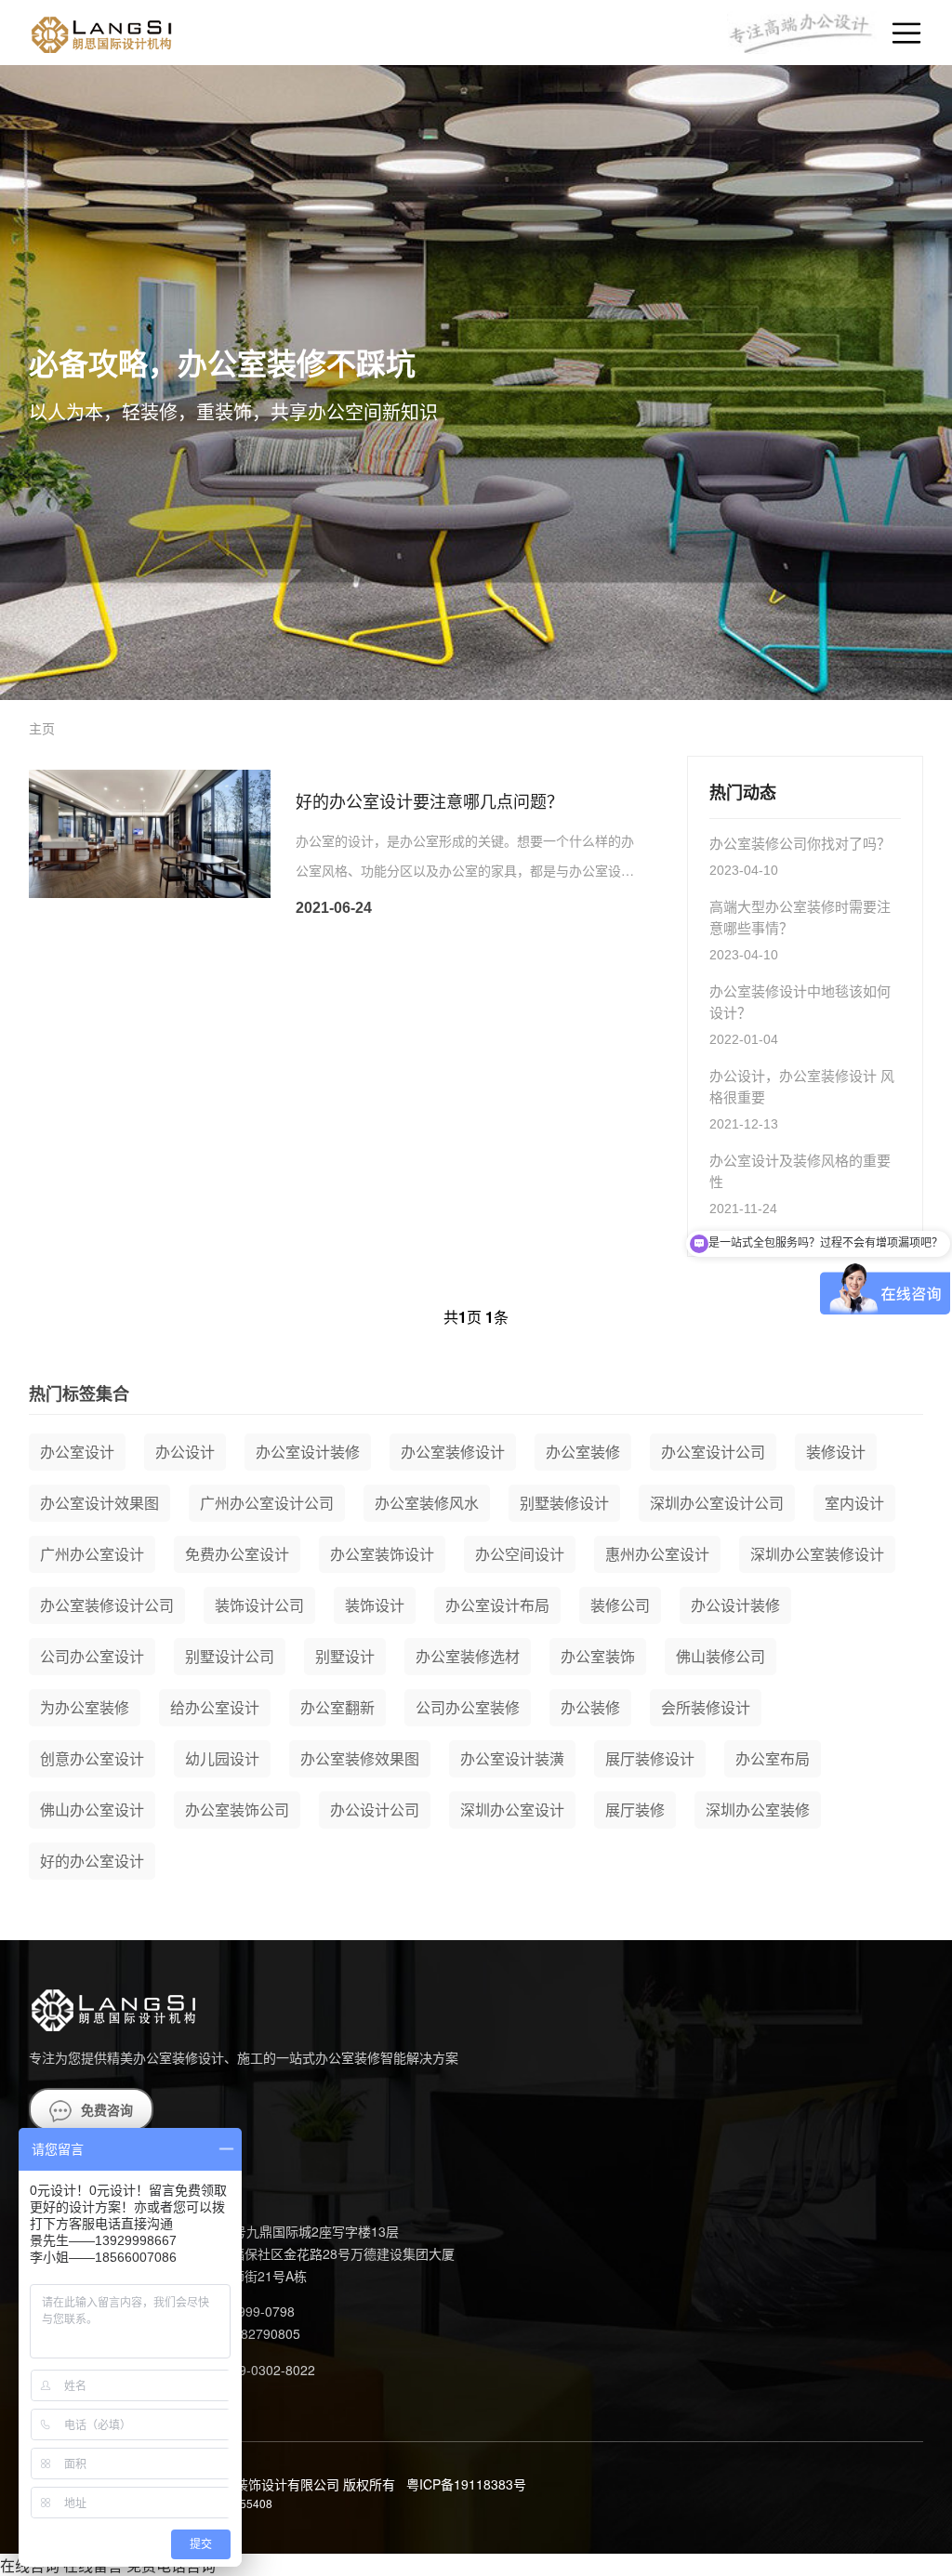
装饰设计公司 (259, 1605)
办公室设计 (77, 1452)
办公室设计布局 (497, 1605)
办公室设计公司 (713, 1452)
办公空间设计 (520, 1554)
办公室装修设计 (453, 1452)
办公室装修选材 (468, 1656)
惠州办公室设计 (657, 1554)
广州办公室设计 (92, 1554)
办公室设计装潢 (512, 1758)
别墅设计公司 (230, 1656)
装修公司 (620, 1605)
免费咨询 (107, 2109)
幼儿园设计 (222, 1758)
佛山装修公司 (721, 1656)
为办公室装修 (85, 1707)
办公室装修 (583, 1452)
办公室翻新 (337, 1707)
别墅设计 (345, 1656)
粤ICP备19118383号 (466, 2484)
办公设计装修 (735, 1605)
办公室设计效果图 (99, 1503)
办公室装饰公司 (237, 1810)
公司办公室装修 (468, 1707)
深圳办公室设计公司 (717, 1503)
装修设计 (836, 1452)
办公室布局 (773, 1758)
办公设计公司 (375, 1810)
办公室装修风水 (427, 1503)
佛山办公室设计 (92, 1810)
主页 (42, 728)
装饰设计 (375, 1605)
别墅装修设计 (564, 1503)
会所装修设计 (706, 1707)
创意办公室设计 (92, 1758)
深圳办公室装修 (758, 1810)
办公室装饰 (598, 1656)
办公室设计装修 (308, 1452)
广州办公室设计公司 (267, 1503)
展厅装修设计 (650, 1758)
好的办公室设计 (92, 1861)
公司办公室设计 (92, 1656)
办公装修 (590, 1707)
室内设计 (854, 1503)
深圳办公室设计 (512, 1810)
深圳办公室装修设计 (817, 1554)
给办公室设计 (215, 1707)
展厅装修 (635, 1810)
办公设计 (185, 1452)
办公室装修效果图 (360, 1758)
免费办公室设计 (237, 1554)
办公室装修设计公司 (107, 1605)
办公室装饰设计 (382, 1554)
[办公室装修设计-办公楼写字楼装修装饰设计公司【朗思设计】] (100, 33)
